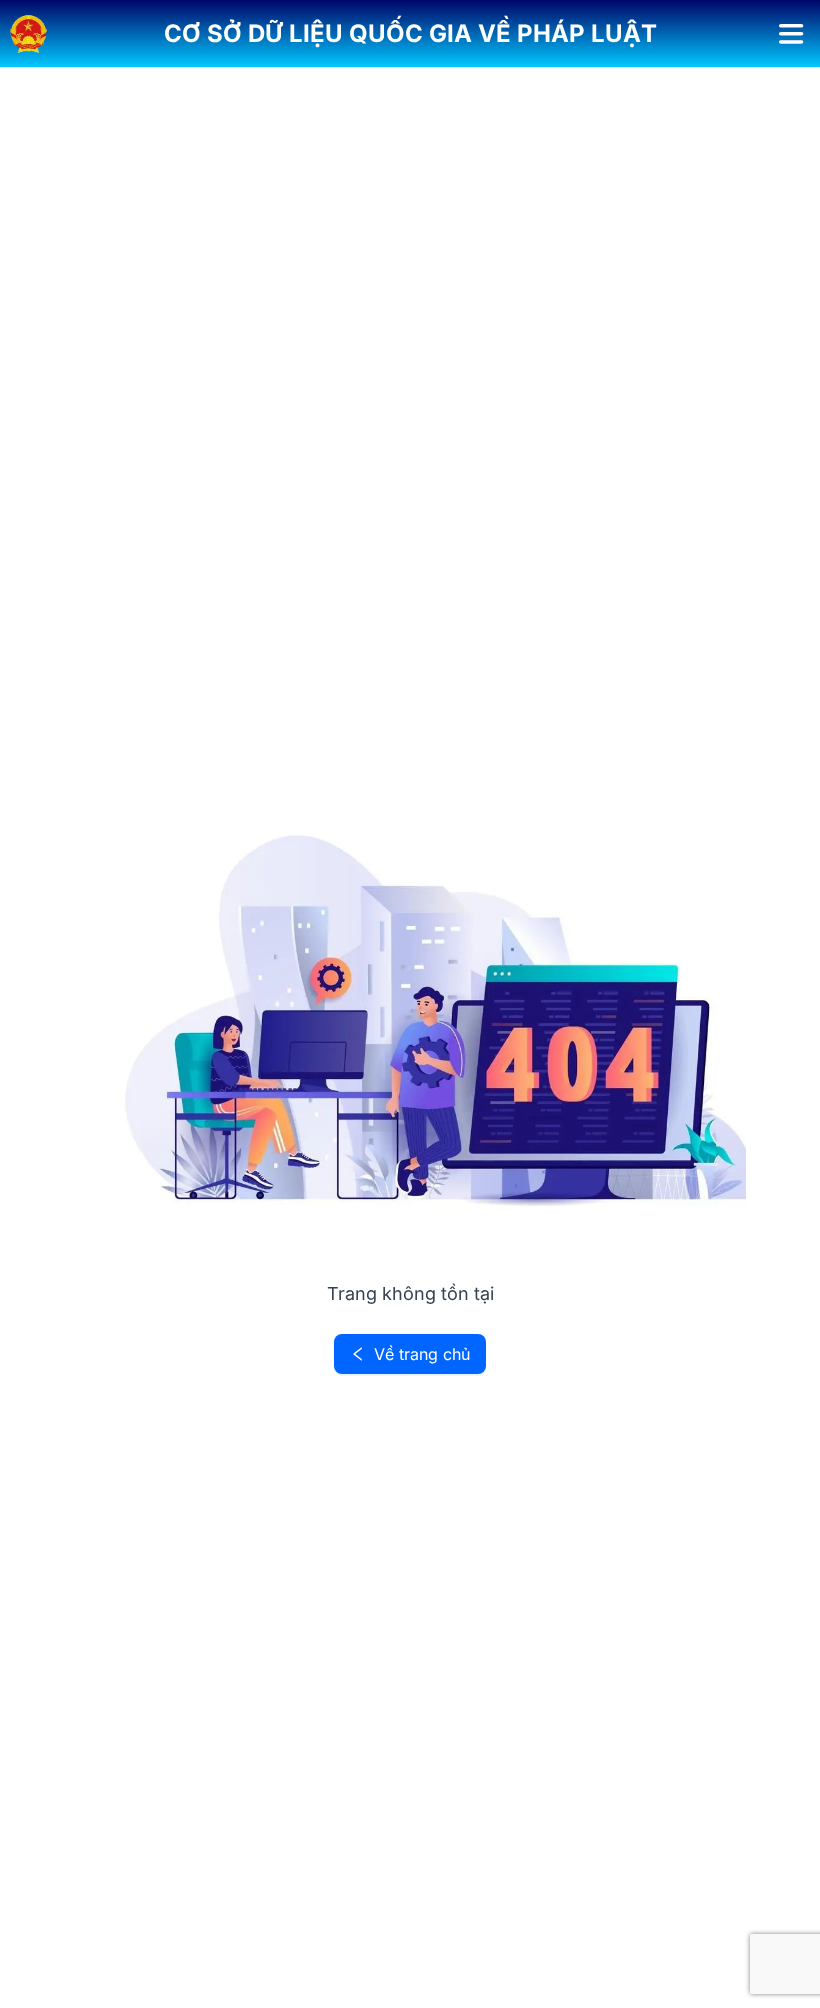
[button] (410, 34)
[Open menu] (791, 34)
